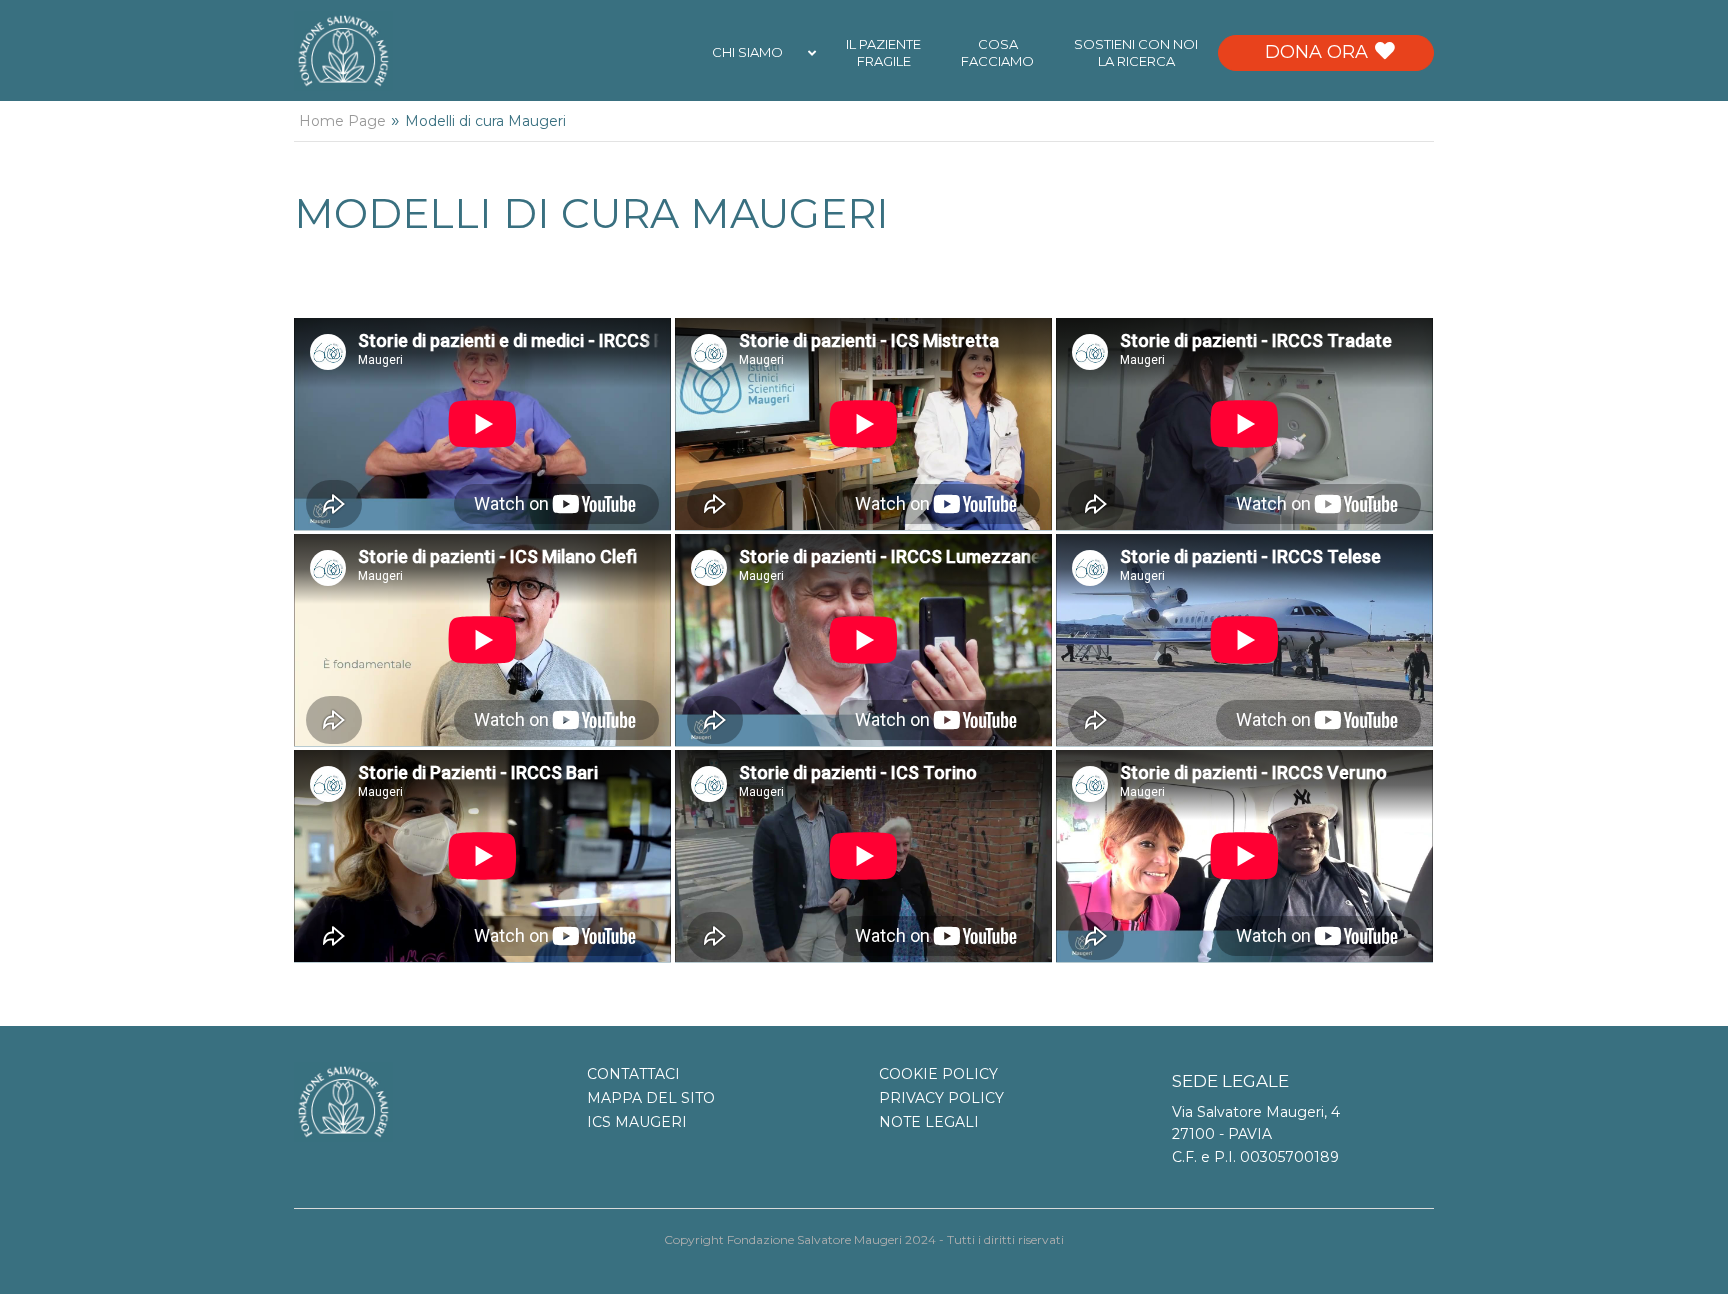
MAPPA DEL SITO (651, 1098)
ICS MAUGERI (637, 1122)
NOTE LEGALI (929, 1122)
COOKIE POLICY (938, 1074)
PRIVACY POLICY (941, 1098)
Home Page (342, 121)
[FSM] (343, 50)
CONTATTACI (633, 1074)
